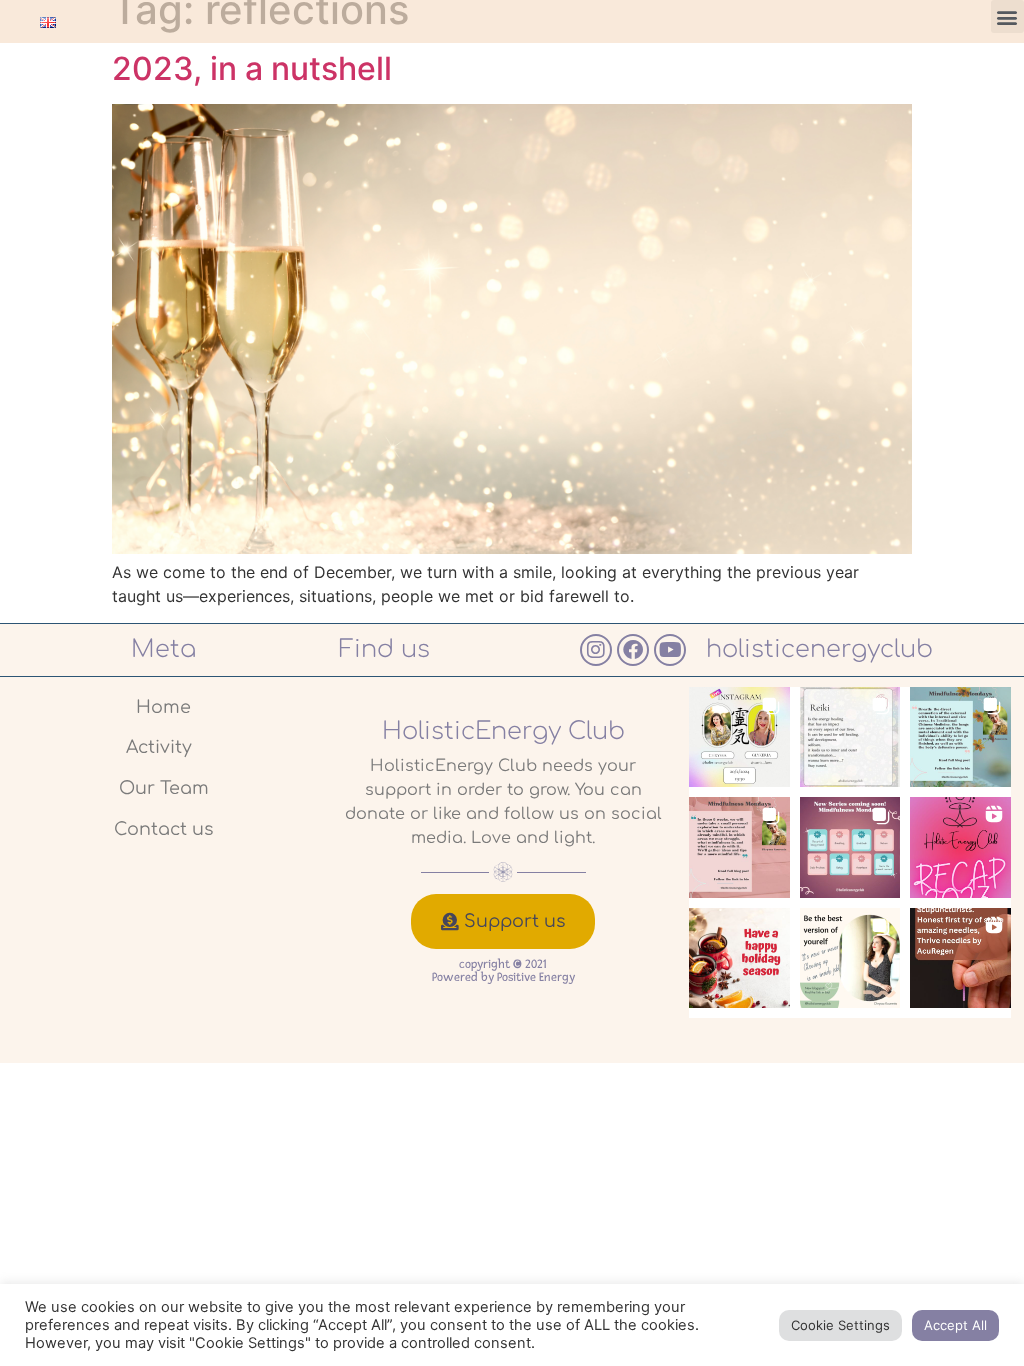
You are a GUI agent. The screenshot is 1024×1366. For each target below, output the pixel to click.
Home (163, 707)
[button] (1007, 16)
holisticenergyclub (819, 649)
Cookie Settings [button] (840, 1325)
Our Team (164, 788)
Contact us (163, 829)
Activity (159, 747)
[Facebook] (633, 650)
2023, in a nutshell (252, 68)
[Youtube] (670, 650)
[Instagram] (596, 650)
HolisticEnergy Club (503, 731)
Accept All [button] (955, 1325)
